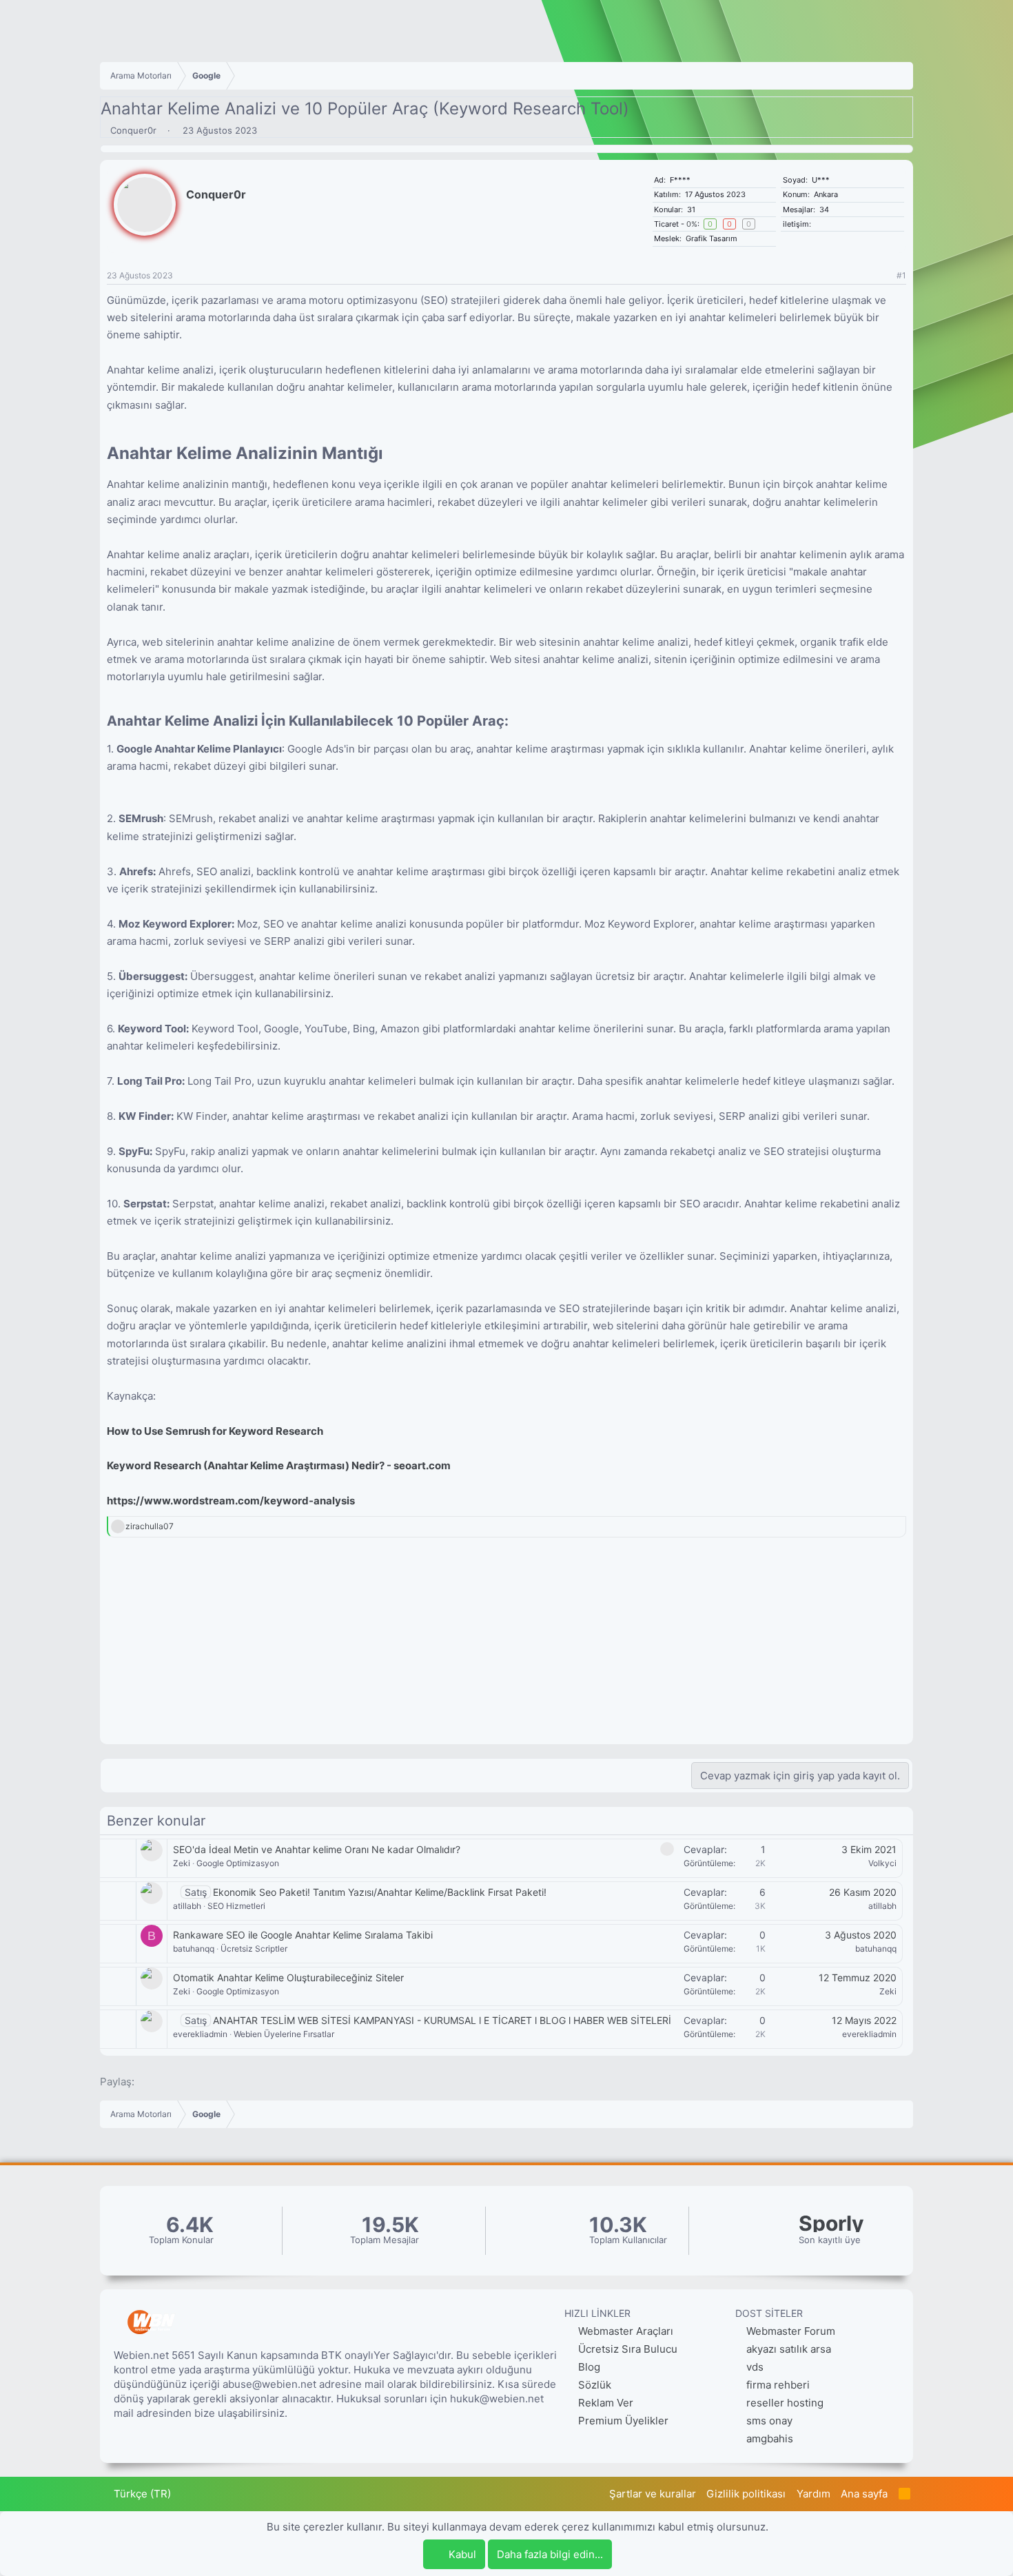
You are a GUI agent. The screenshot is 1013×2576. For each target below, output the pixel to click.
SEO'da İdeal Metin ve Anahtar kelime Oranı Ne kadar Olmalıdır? (317, 1849)
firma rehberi (778, 2385)
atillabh (187, 1906)
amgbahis (770, 2439)
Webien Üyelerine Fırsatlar (284, 2034)
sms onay (769, 2421)
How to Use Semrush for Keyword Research (215, 1431)
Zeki (182, 1863)
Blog (588, 2367)
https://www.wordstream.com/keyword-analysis (231, 1501)
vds (755, 2367)
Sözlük (593, 2385)
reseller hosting (785, 2403)
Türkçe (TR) (141, 2494)
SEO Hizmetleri (236, 1906)
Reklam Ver (604, 2403)
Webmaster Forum (791, 2331)
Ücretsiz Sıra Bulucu (626, 2349)
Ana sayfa (864, 2494)
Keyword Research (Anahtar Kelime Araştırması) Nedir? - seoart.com (279, 1465)
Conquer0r (133, 130)
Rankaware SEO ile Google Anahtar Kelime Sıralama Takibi (303, 1935)
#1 (901, 275)
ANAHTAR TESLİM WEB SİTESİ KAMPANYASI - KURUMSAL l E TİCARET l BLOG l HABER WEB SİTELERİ (442, 2020)
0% (692, 224)
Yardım (814, 2494)
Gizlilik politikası (746, 2494)
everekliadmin (200, 2034)
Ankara (826, 194)
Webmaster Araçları (624, 2331)
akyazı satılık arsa (789, 2349)
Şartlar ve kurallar (653, 2494)
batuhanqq (194, 1949)
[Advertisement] (506, 1648)
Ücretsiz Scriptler (254, 1949)
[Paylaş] (884, 276)
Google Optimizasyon (238, 1863)
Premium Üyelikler (622, 2421)
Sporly (831, 2224)
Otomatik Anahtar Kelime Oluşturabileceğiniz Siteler (288, 1977)
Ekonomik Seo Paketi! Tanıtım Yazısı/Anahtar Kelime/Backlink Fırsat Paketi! (380, 1892)
